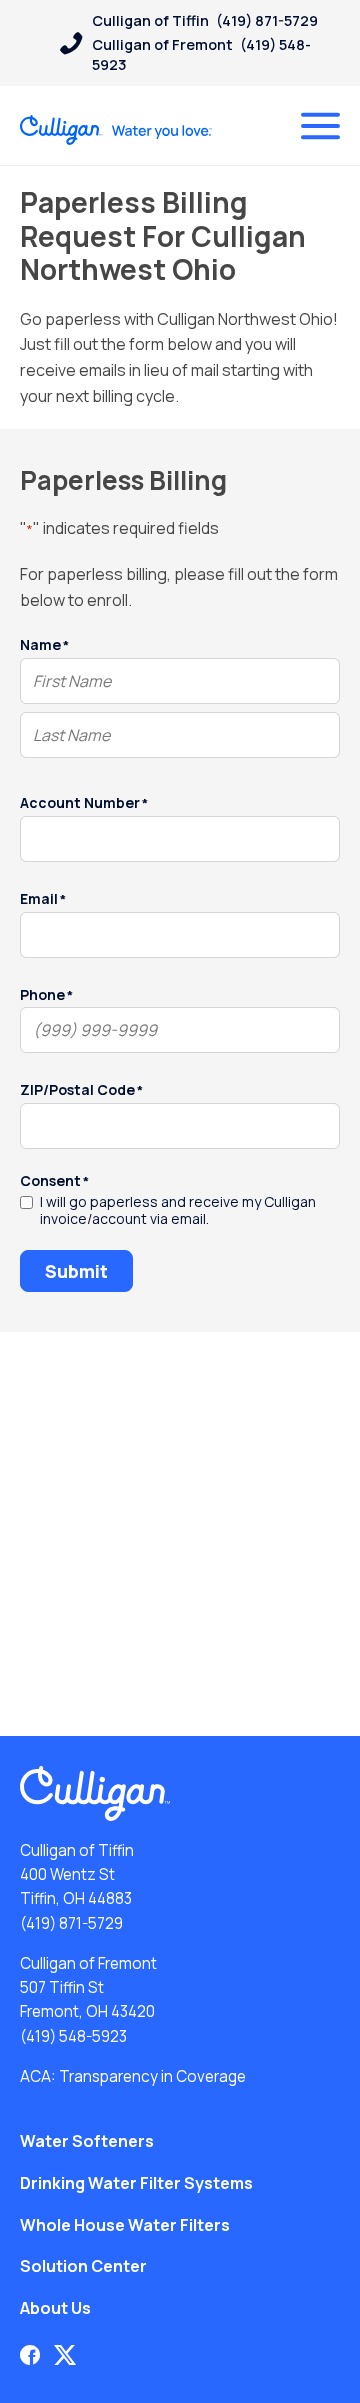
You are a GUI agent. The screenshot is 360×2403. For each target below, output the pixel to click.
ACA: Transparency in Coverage (133, 2076)
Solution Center (83, 2266)
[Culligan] (116, 130)
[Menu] (320, 126)
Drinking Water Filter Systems (136, 2183)
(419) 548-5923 (73, 2036)
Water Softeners (87, 2141)
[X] (65, 2355)
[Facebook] (30, 2355)
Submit (76, 1271)
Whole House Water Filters (125, 2225)
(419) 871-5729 (71, 1923)
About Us (55, 2308)
